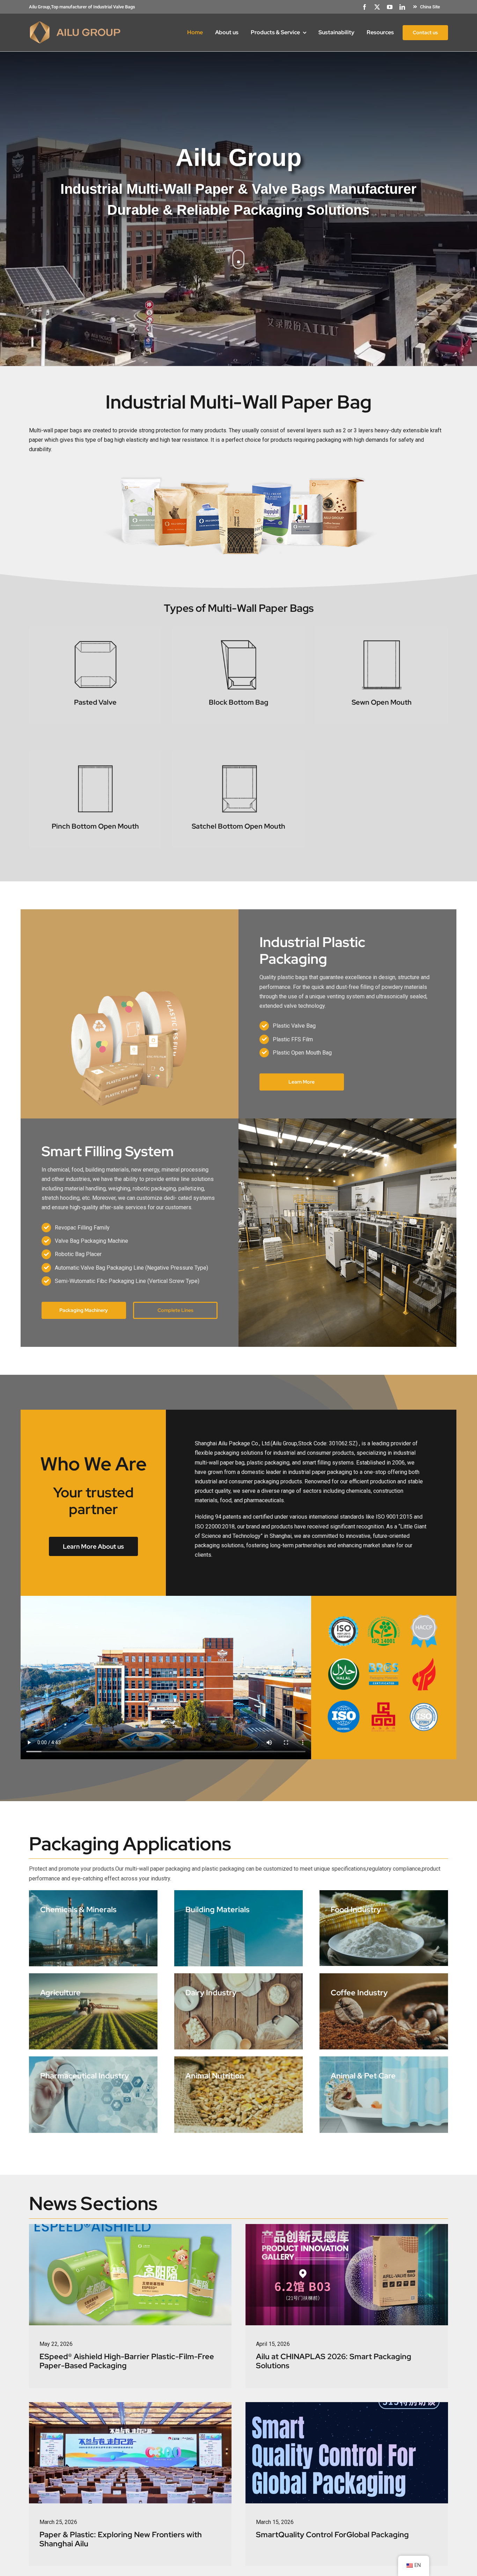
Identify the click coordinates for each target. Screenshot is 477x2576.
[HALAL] (344, 1660)
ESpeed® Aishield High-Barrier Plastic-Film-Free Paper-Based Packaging (127, 2361)
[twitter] (377, 7)
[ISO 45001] (344, 1703)
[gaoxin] (424, 1660)
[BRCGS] (384, 1660)
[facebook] (365, 7)
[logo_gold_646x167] (75, 23)
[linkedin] (402, 7)
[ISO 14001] (384, 1617)
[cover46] (130, 2405)
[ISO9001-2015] (344, 1617)
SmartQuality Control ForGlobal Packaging (332, 2535)
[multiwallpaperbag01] (239, 471)
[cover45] (347, 2227)
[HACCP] (424, 1617)
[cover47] (347, 2405)
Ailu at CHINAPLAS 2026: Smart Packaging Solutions (334, 2361)
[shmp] (384, 1703)
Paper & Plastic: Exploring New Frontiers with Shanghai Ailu (121, 2539)
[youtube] (390, 7)
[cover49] (130, 2227)
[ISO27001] (424, 1703)
